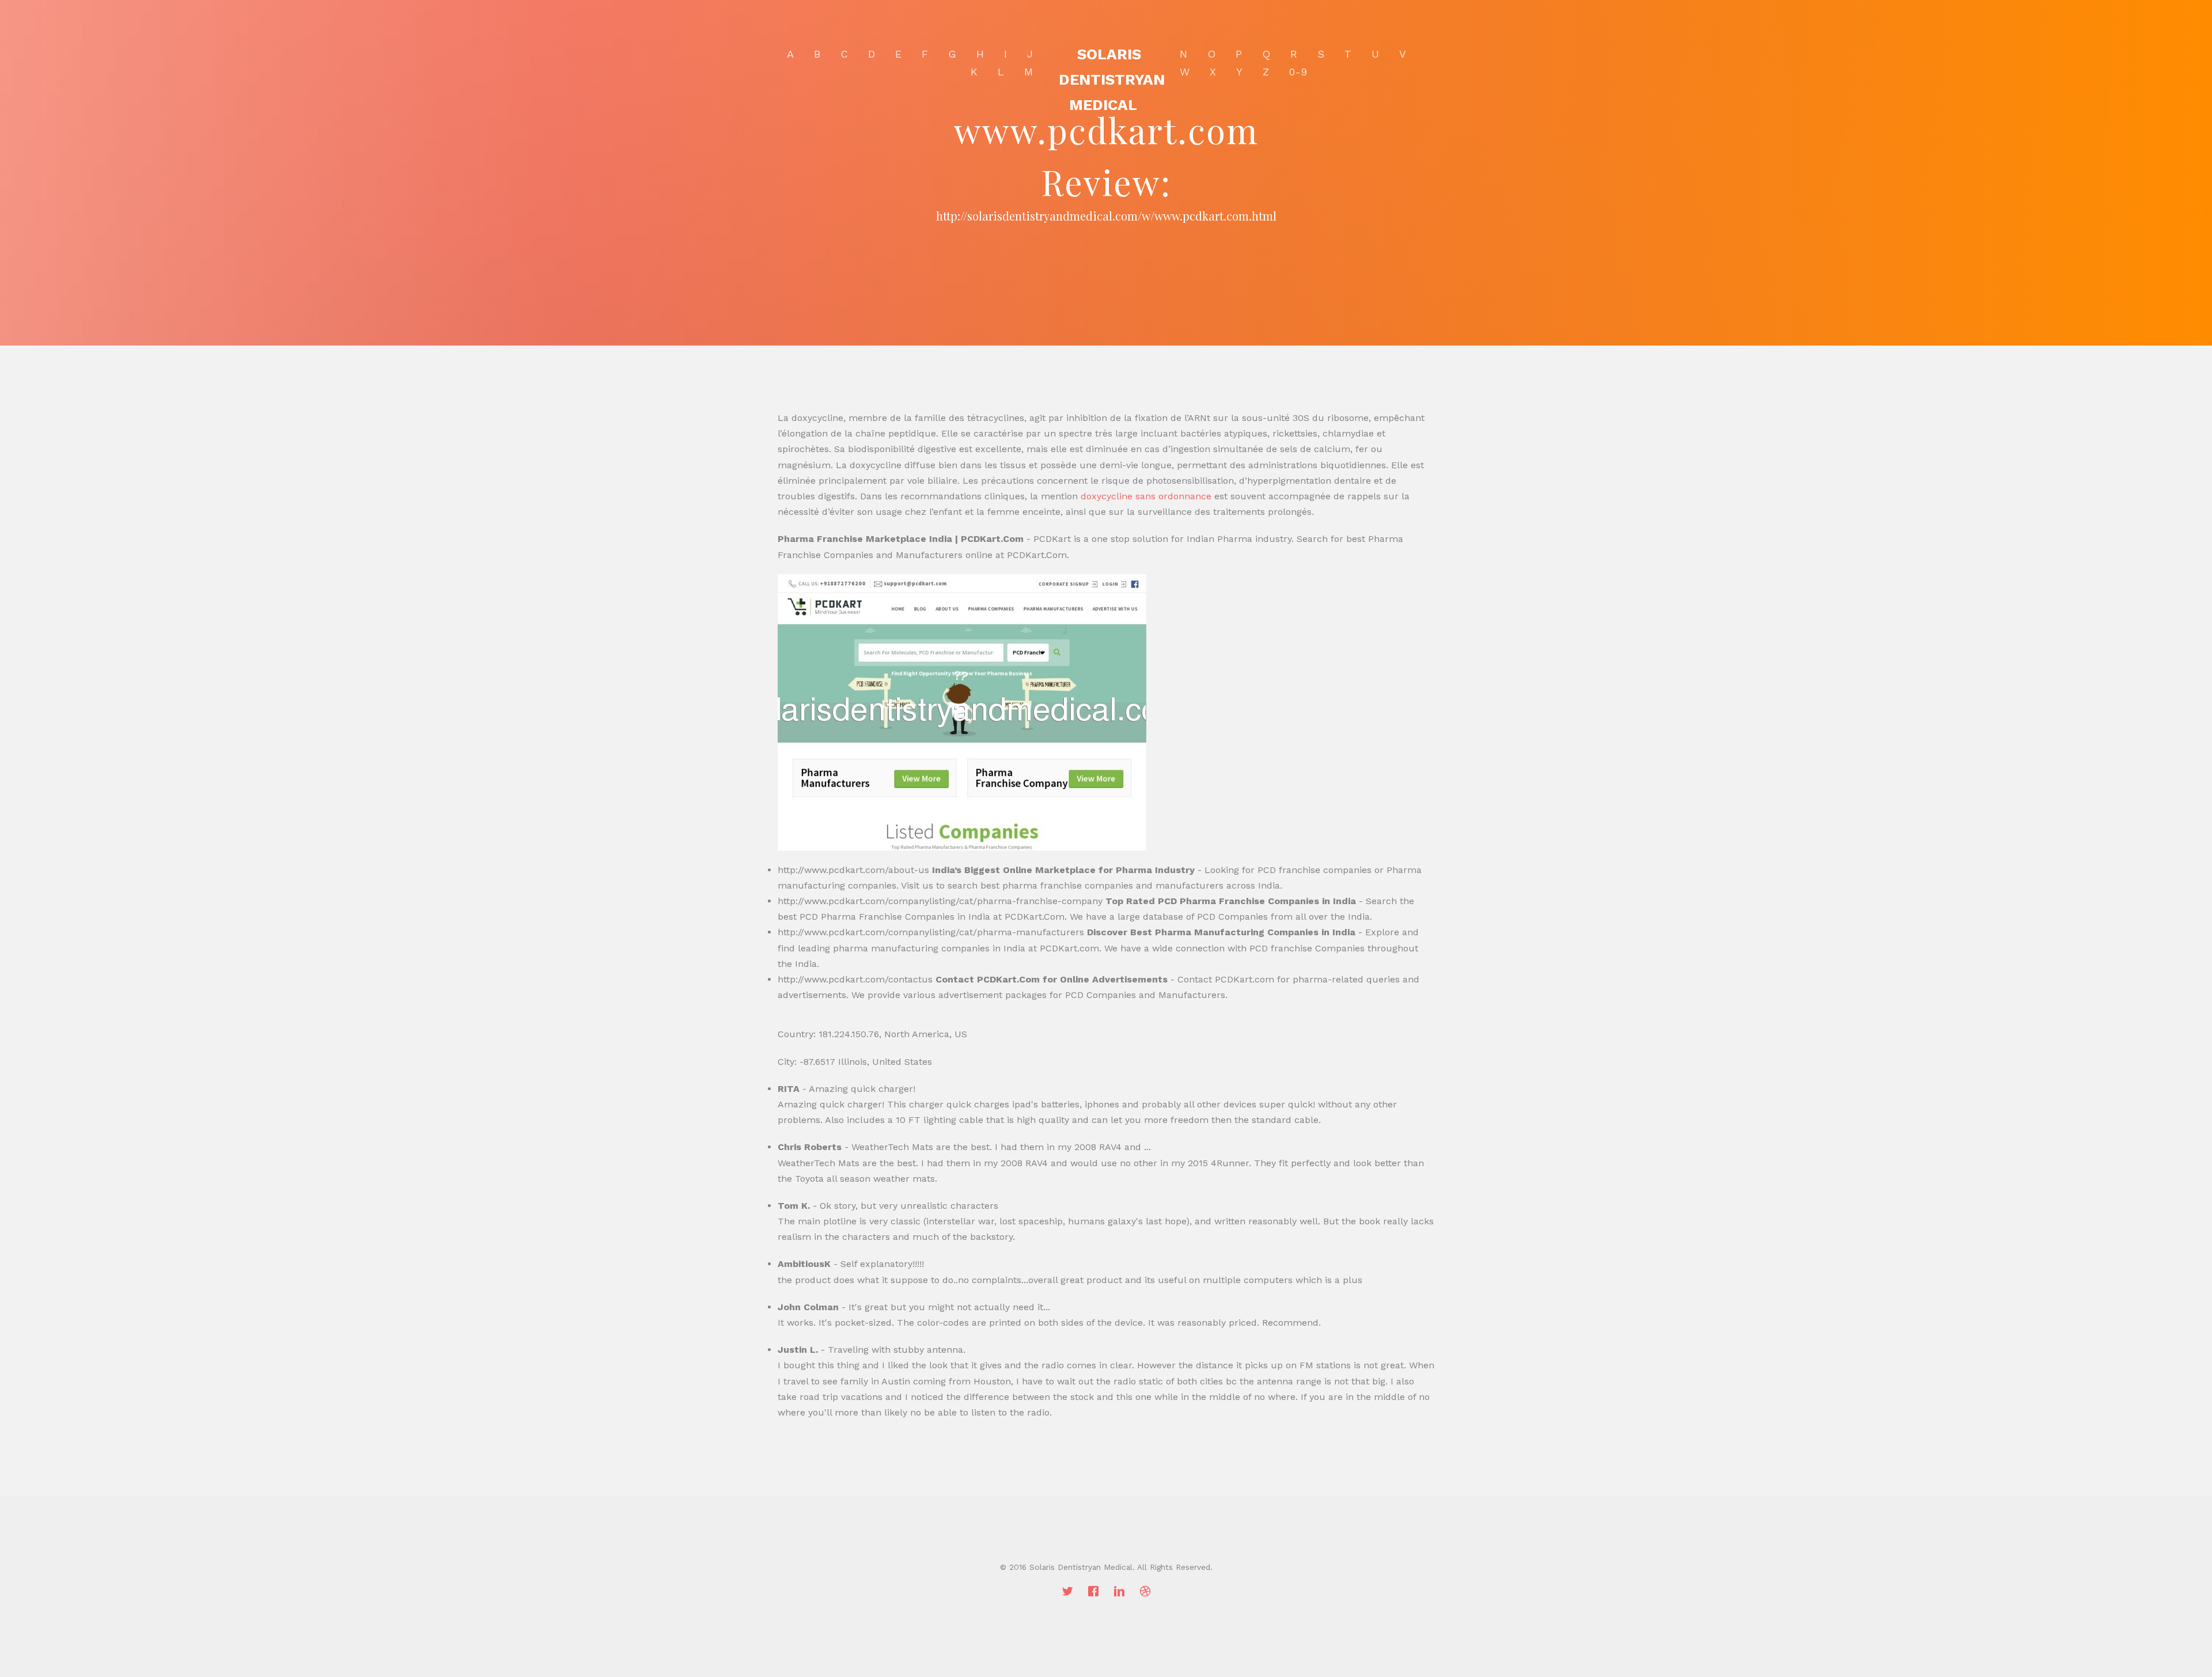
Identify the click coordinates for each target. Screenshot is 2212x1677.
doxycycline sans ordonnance (1146, 496)
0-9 (1298, 72)
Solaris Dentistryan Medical (1112, 79)
